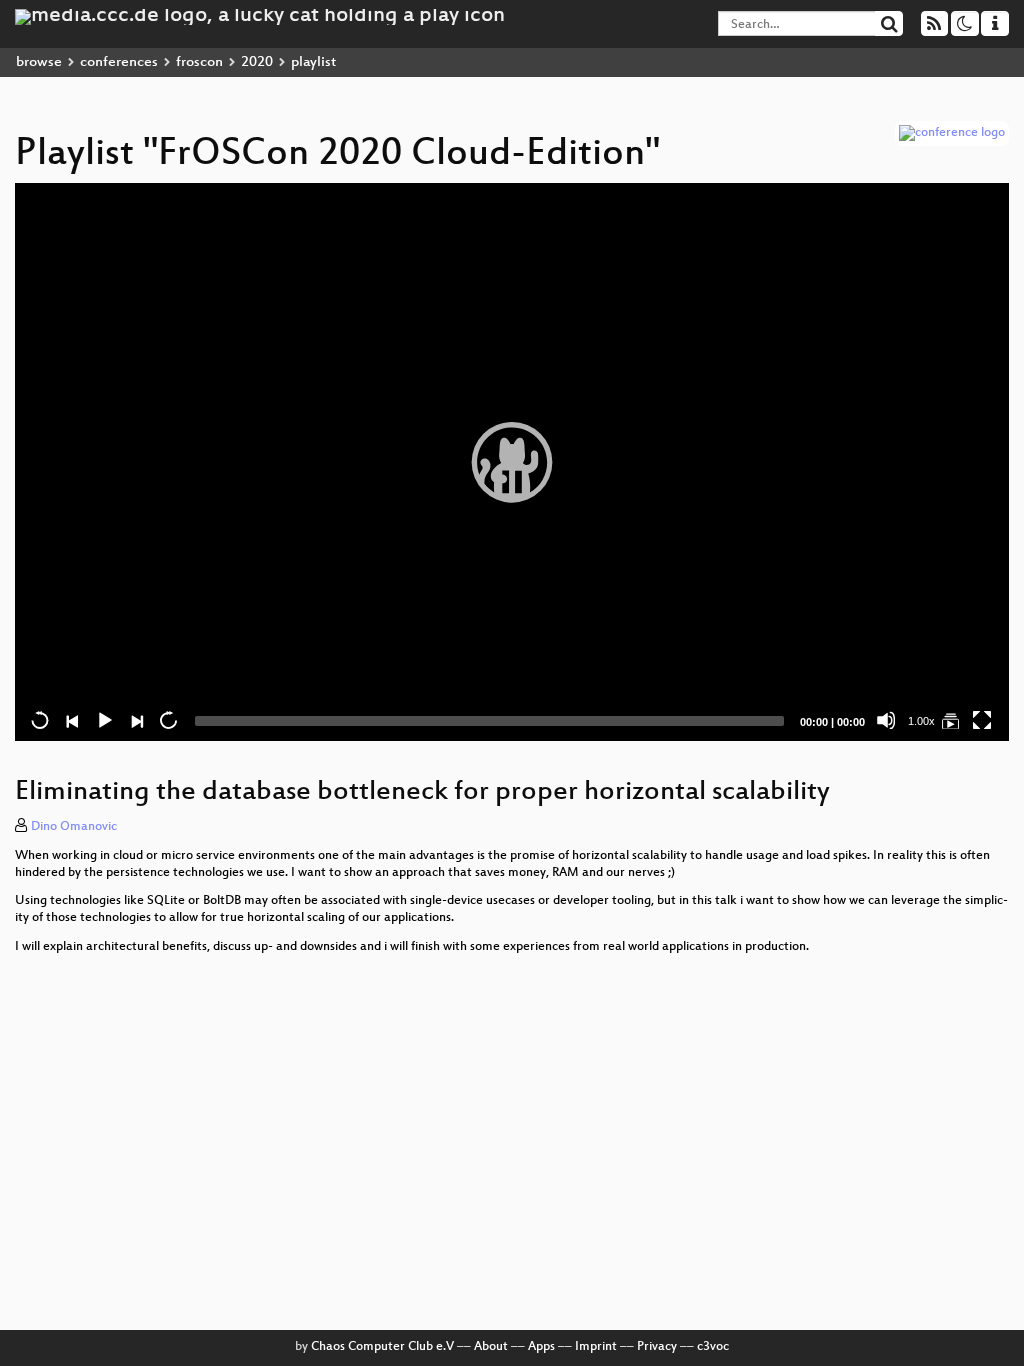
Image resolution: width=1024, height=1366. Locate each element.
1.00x (921, 721)
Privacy (657, 1347)
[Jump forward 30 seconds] (168, 720)
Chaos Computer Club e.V (382, 1347)
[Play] (512, 462)
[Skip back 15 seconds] (40, 720)
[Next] (136, 720)
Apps (541, 1347)
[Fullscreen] (982, 720)
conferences (119, 62)
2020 (257, 62)
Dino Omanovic (74, 827)
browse (39, 62)
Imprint (596, 1347)
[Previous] (72, 720)
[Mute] (886, 720)
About (491, 1347)
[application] (512, 462)
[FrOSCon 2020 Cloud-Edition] (950, 720)
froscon (199, 62)
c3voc (713, 1347)
